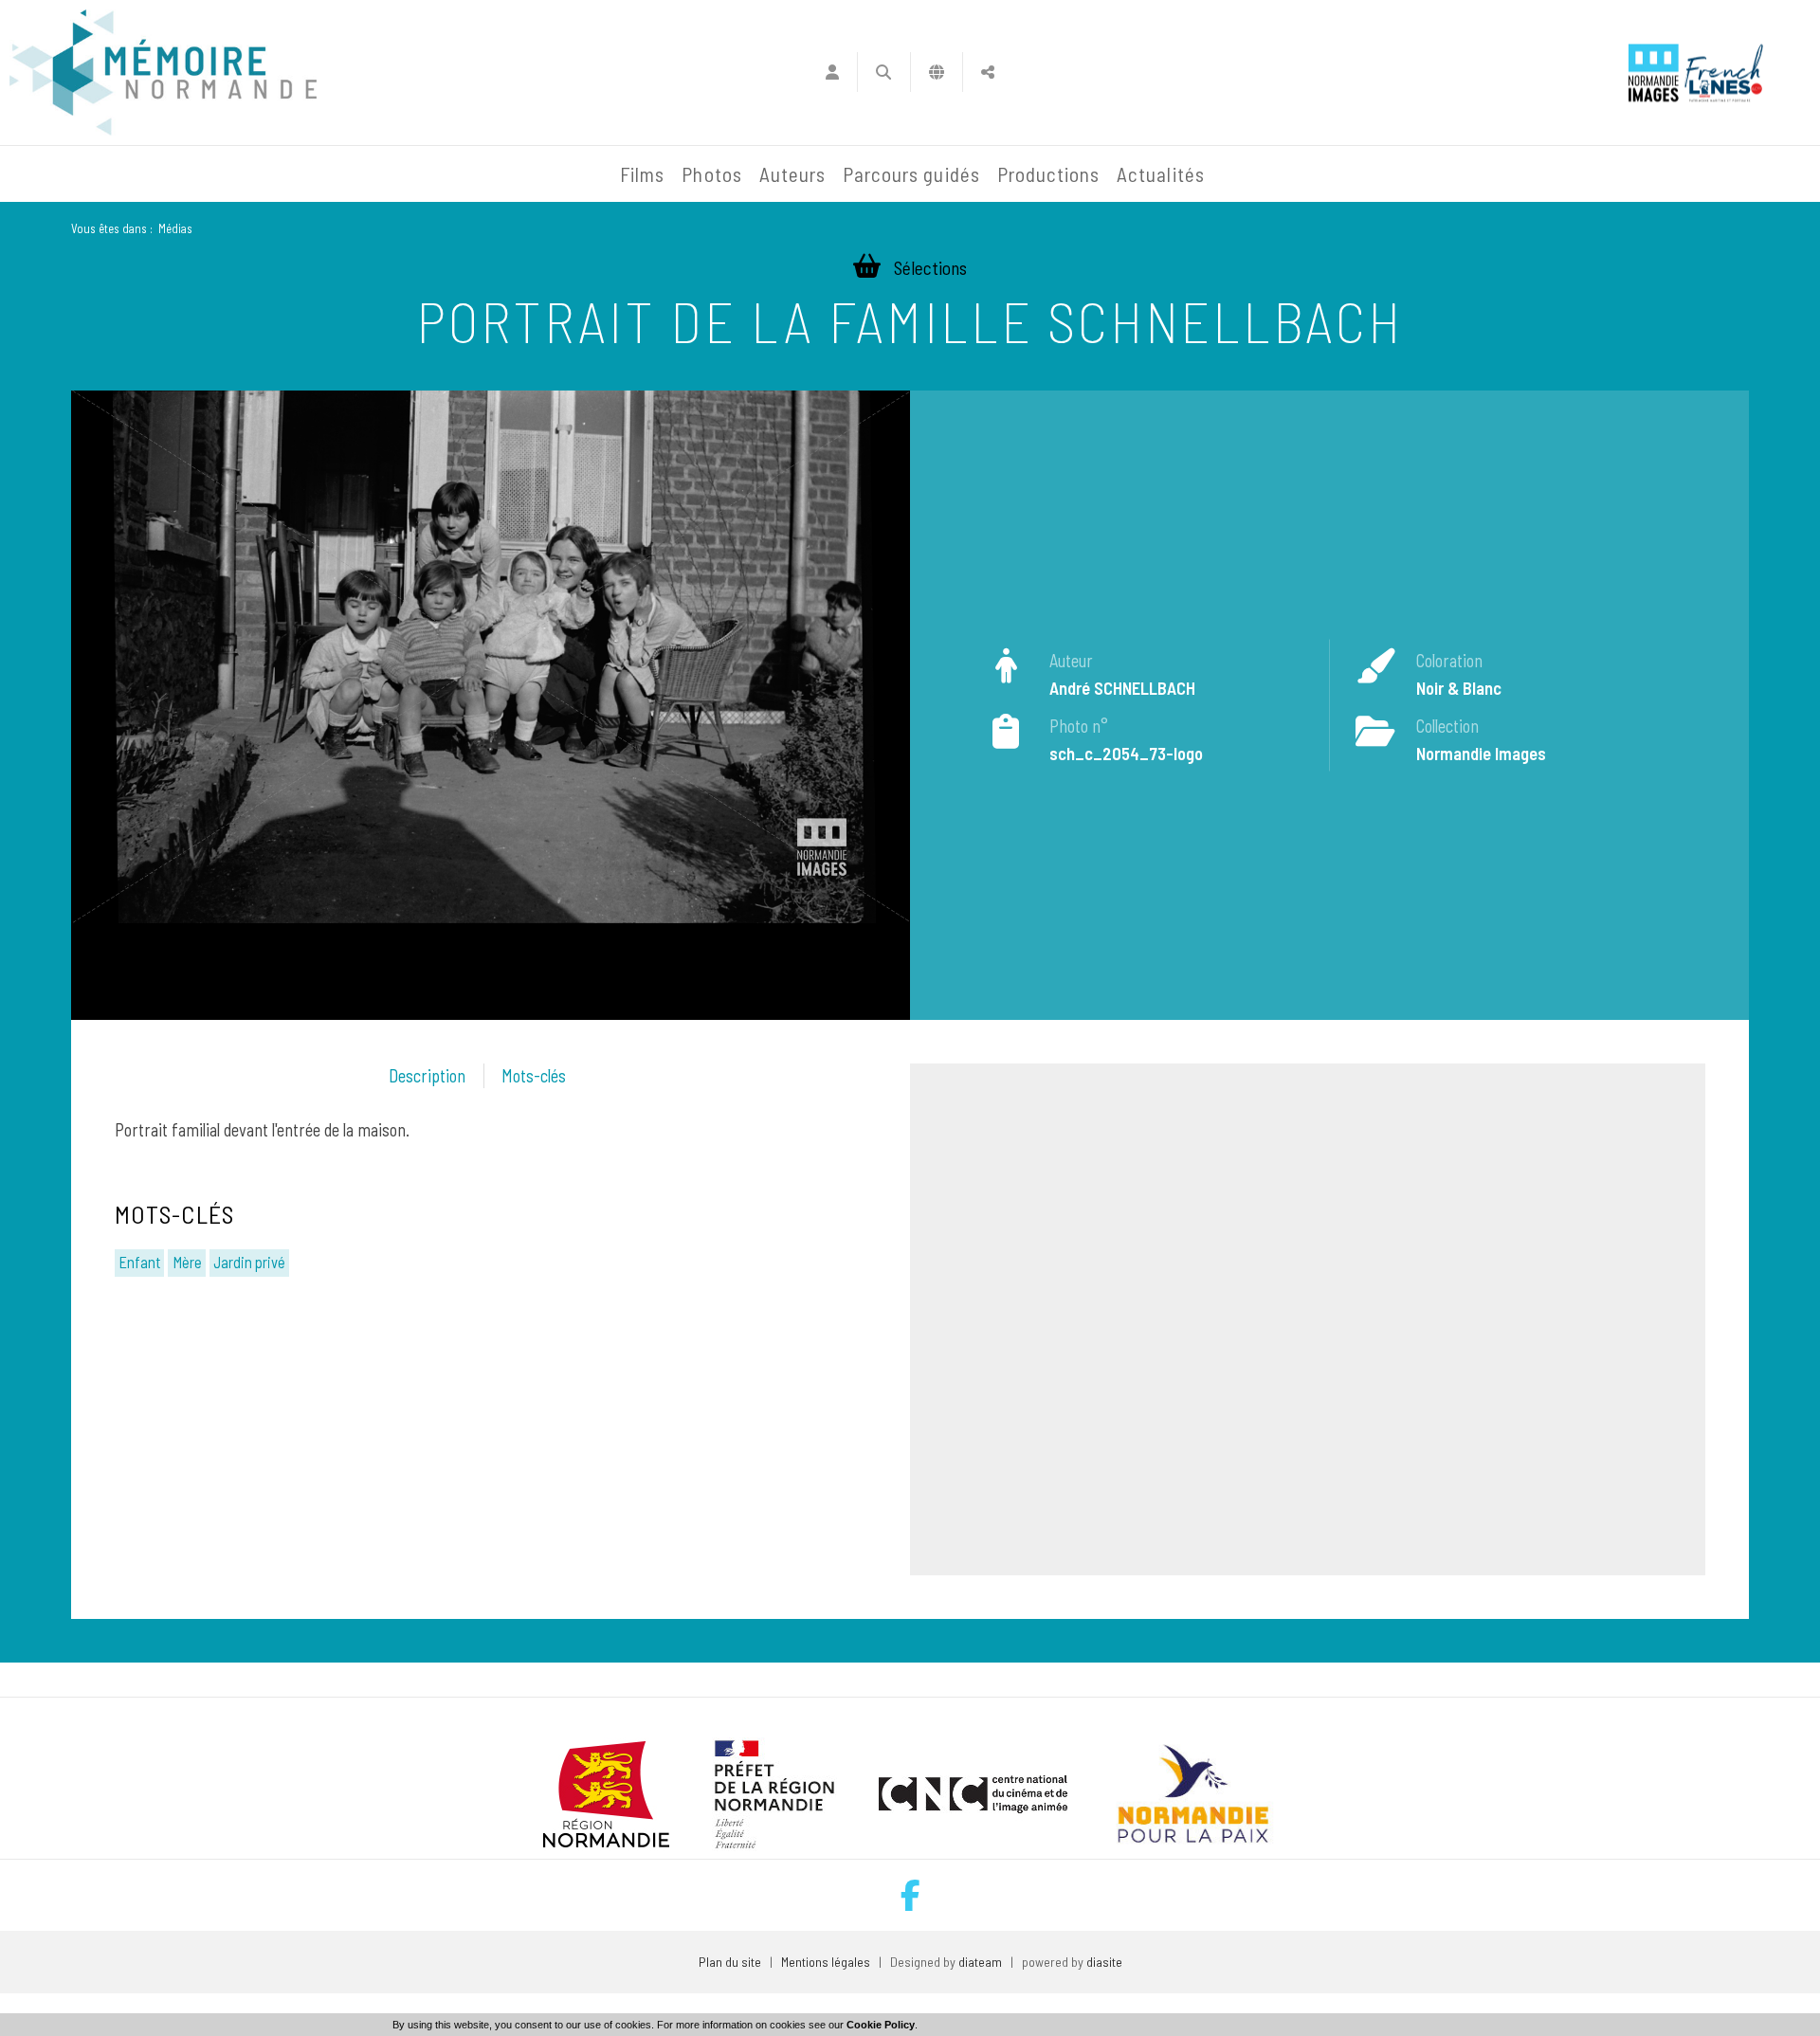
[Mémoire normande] (163, 73)
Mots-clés (534, 1076)
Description (427, 1076)
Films (642, 174)
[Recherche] (884, 72)
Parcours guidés (911, 174)
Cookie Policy (881, 2025)
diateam (980, 1962)
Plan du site (730, 1962)
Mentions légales (826, 1962)
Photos (711, 174)
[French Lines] (1724, 73)
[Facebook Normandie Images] (910, 1895)
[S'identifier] (832, 72)
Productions (1049, 174)
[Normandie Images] (1654, 73)
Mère (187, 1262)
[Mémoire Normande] (407, 174)
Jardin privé (249, 1262)
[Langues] (937, 72)
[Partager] (988, 72)
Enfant (139, 1262)
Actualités (1161, 174)
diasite (1104, 1962)
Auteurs (792, 174)
